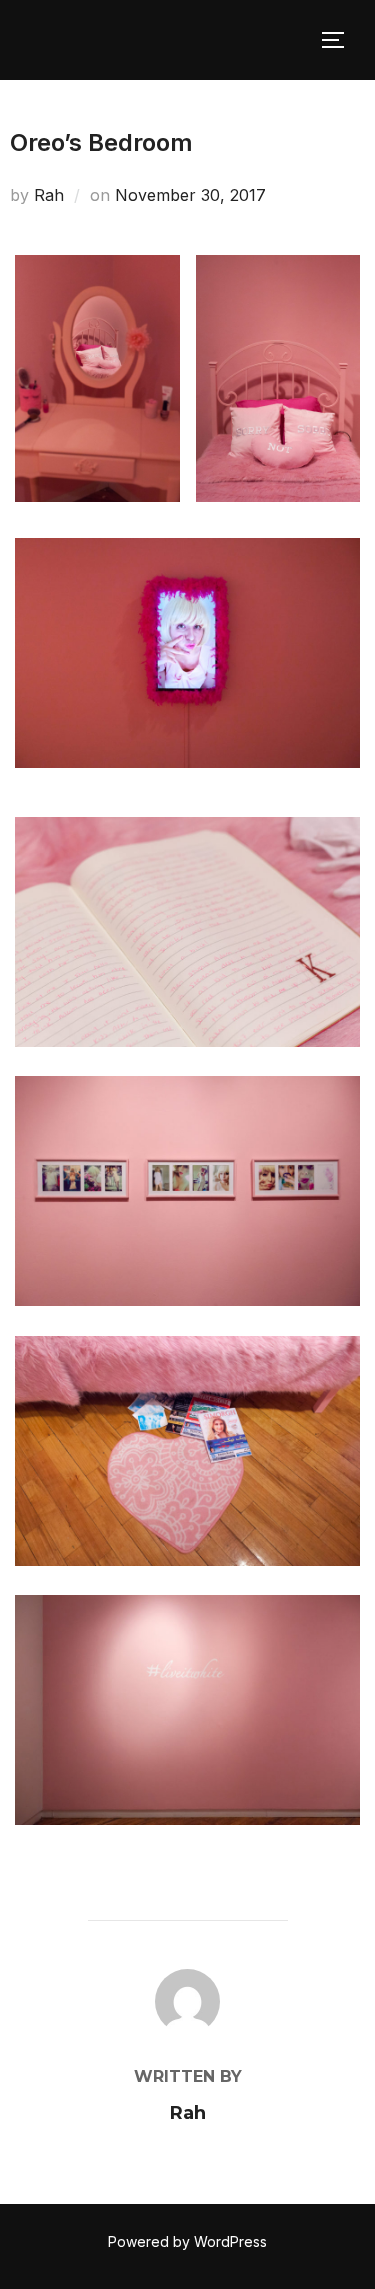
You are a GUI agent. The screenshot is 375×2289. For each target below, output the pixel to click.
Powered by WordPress (187, 2241)
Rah (49, 195)
